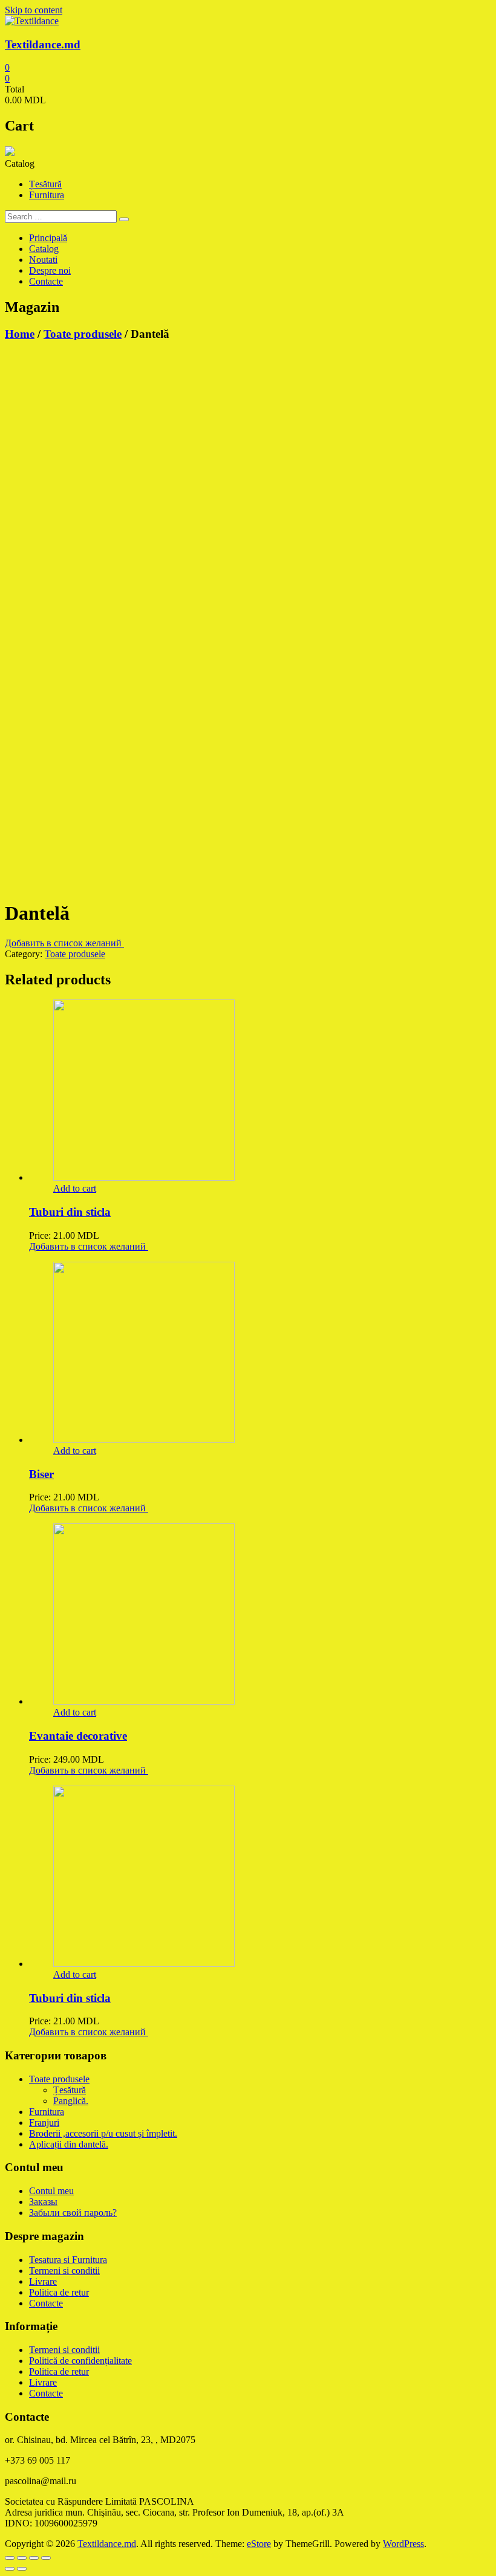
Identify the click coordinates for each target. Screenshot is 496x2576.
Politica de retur (59, 2292)
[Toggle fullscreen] (34, 2558)
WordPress (403, 2544)
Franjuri (44, 2122)
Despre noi (50, 270)
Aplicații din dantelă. (69, 2144)
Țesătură (45, 184)
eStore (259, 2544)
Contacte (46, 281)
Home (20, 334)
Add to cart (75, 1188)
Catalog (44, 249)
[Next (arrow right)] (22, 2569)
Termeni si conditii (64, 2271)
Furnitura (47, 195)
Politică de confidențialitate (80, 2361)
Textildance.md (43, 44)
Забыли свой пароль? (73, 2213)
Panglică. (71, 2101)
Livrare (43, 2281)
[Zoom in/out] (46, 2558)
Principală (48, 238)
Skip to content (34, 10)
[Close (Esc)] (10, 2558)
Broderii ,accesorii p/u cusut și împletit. (103, 2133)
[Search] (124, 219)
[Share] (22, 2558)
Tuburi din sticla (70, 1212)
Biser (41, 1474)
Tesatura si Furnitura (68, 2260)
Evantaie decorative (78, 1736)
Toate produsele (83, 334)
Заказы (43, 2202)
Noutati (43, 260)
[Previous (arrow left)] (10, 2569)
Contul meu (51, 2191)
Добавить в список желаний (64, 943)
